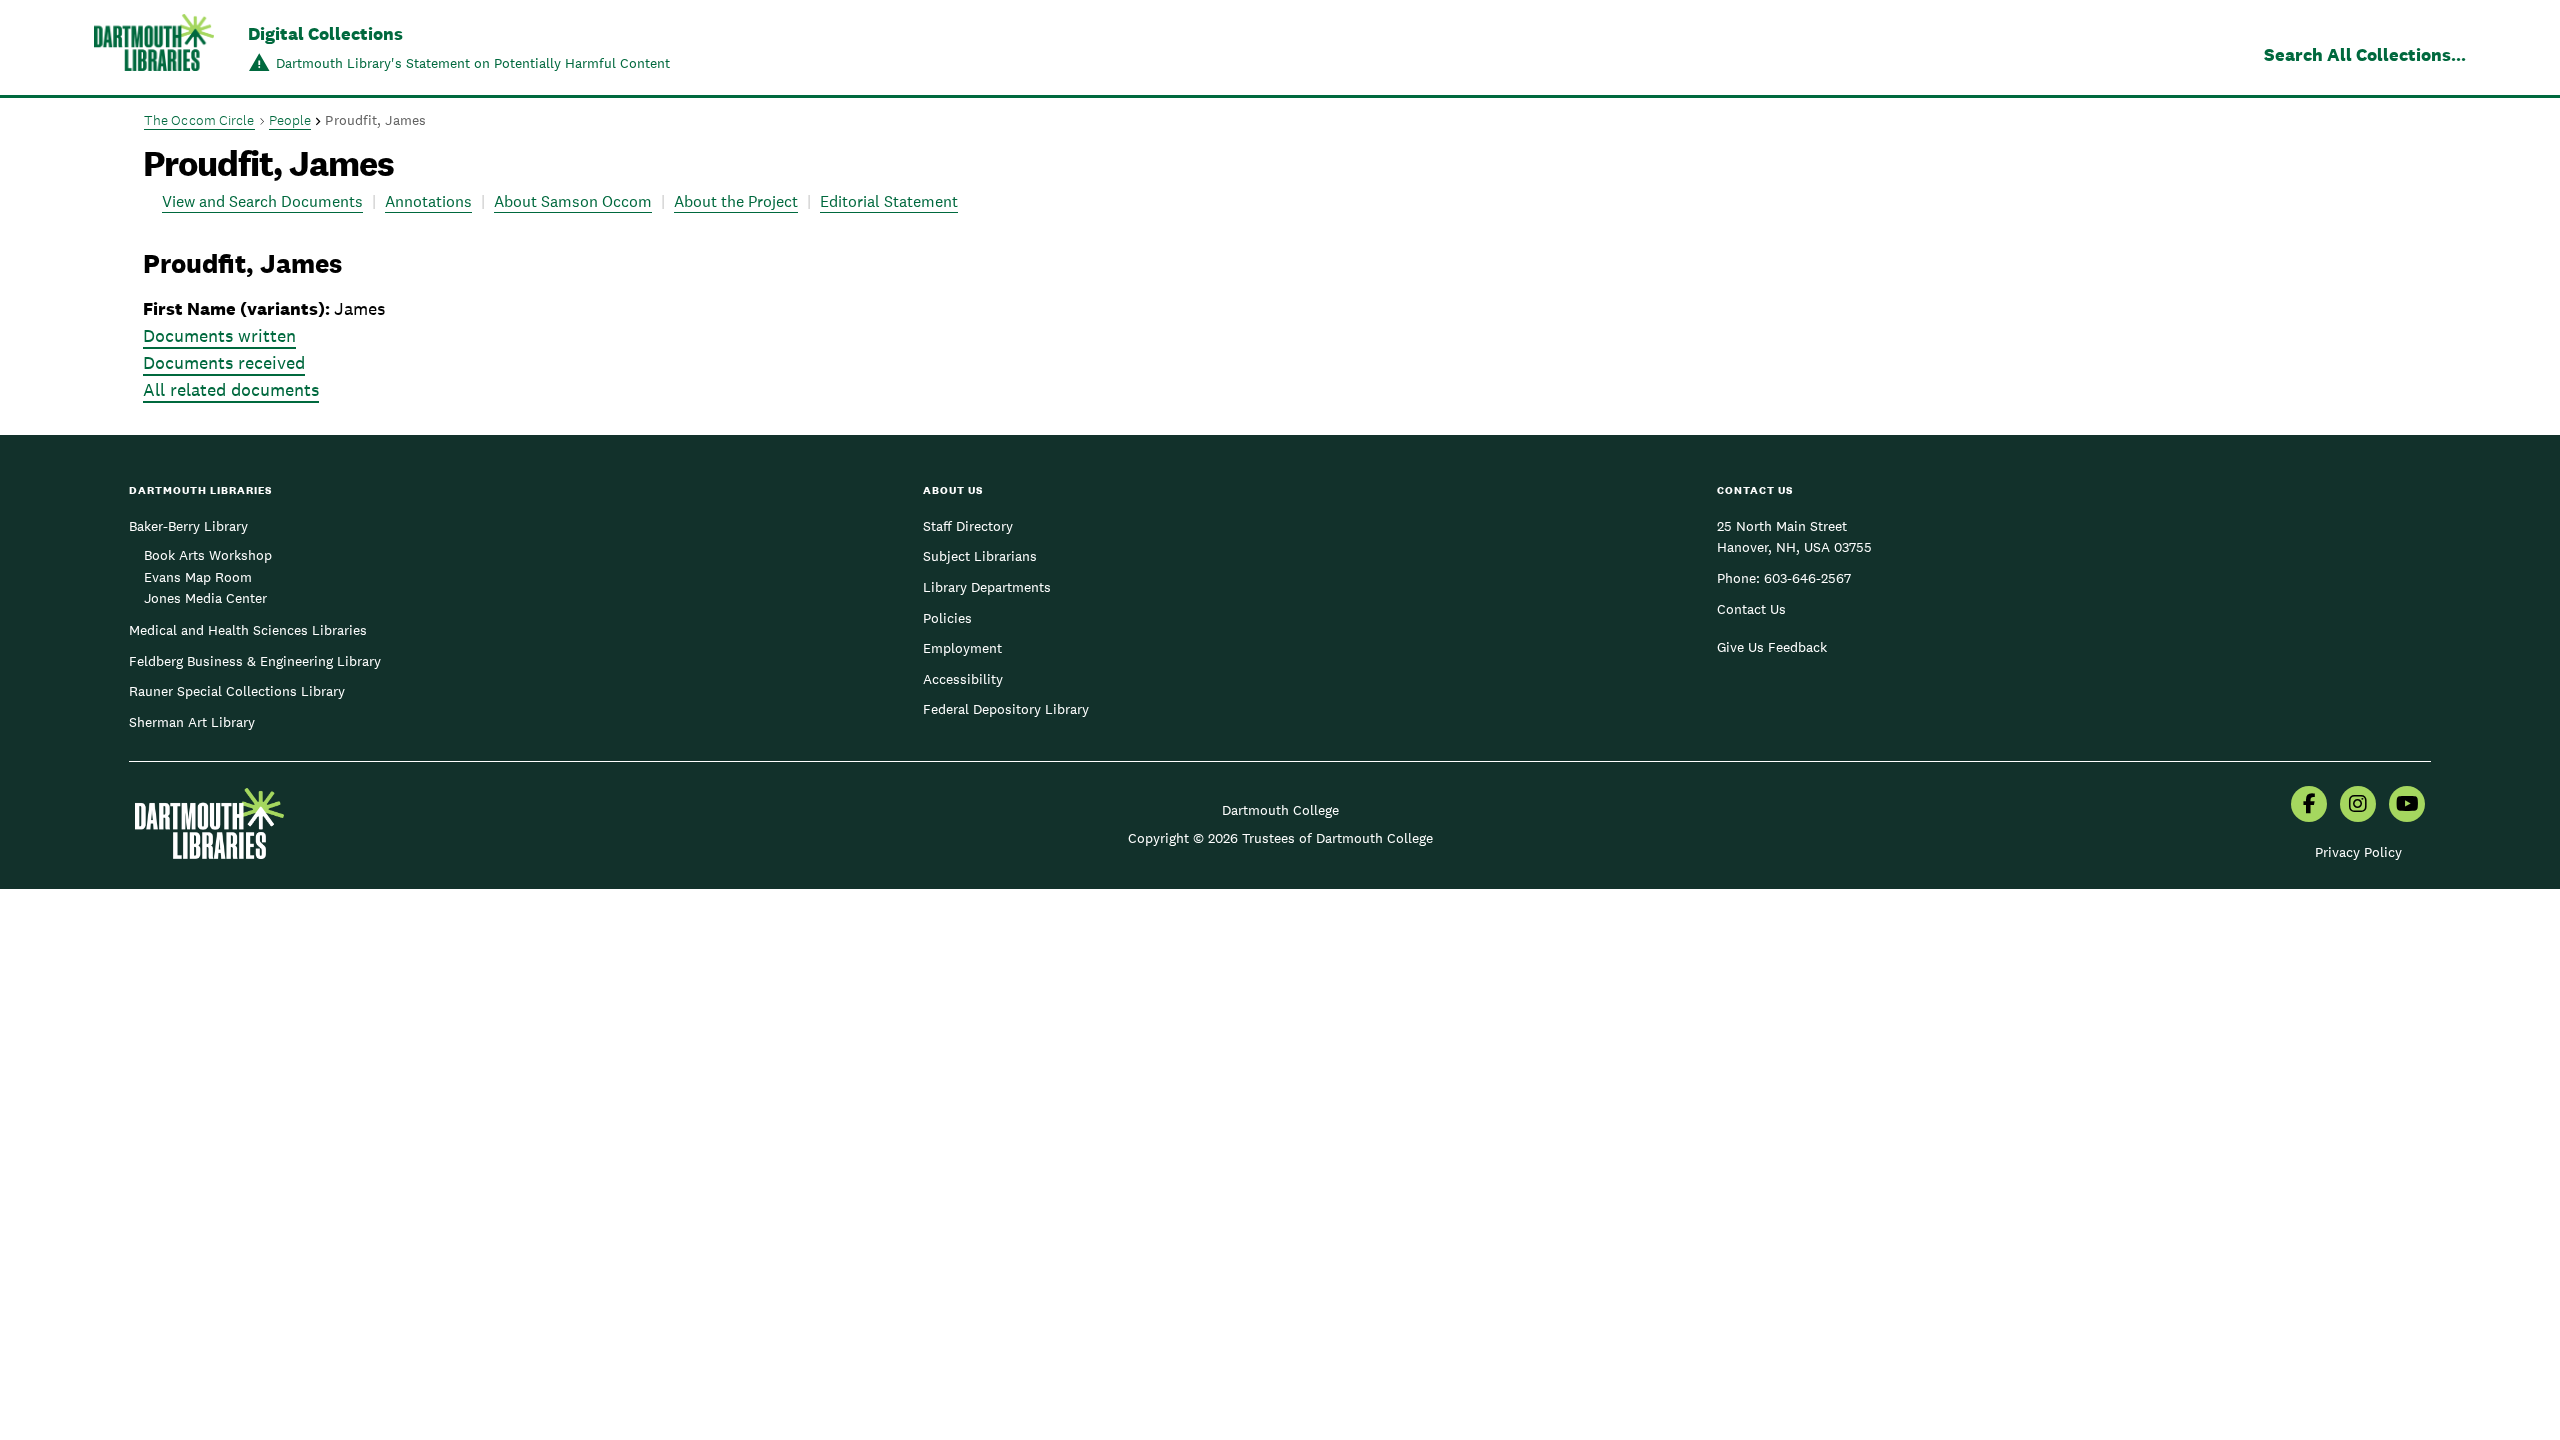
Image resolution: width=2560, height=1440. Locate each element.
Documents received (224, 362)
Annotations (428, 201)
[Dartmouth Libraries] (154, 49)
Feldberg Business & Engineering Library (255, 661)
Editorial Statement (889, 201)
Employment (962, 648)
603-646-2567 (1807, 578)
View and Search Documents (262, 201)
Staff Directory (968, 526)
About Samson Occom (573, 201)
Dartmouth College (1280, 810)
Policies (947, 618)
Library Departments (987, 587)
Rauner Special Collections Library (237, 691)
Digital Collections (325, 33)
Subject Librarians (980, 556)
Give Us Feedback (1772, 647)
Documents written (219, 335)
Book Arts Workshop (208, 555)
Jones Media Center (205, 598)
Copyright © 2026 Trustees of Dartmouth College (1280, 838)
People (290, 120)
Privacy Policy (2358, 852)
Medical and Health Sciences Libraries (248, 630)
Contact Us (1751, 609)
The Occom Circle (199, 120)
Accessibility (963, 679)
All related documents (231, 389)
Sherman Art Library (192, 722)
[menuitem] (2309, 806)
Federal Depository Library (1006, 709)
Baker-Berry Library (188, 526)
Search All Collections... (2365, 54)
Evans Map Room (198, 577)
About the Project (736, 201)
